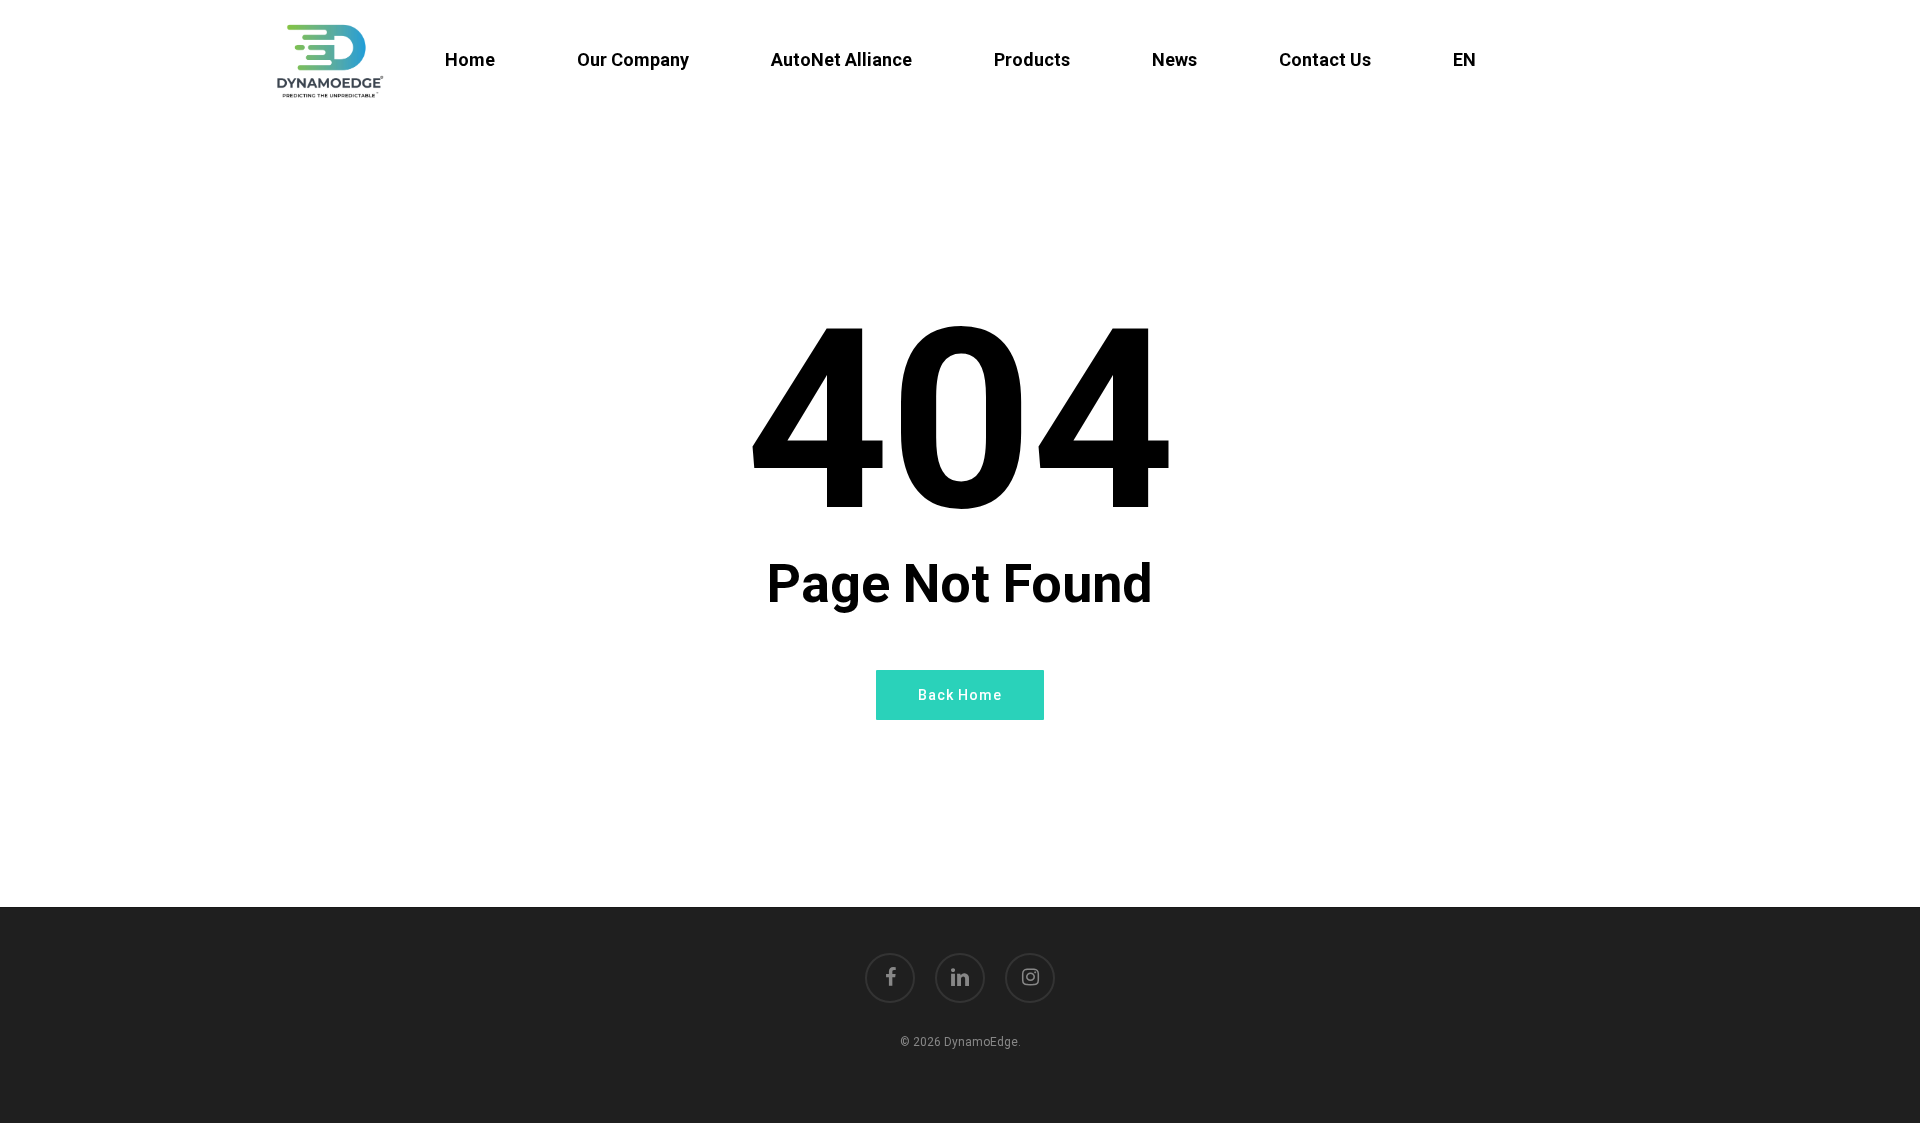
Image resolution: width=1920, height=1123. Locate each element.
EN (1464, 60)
